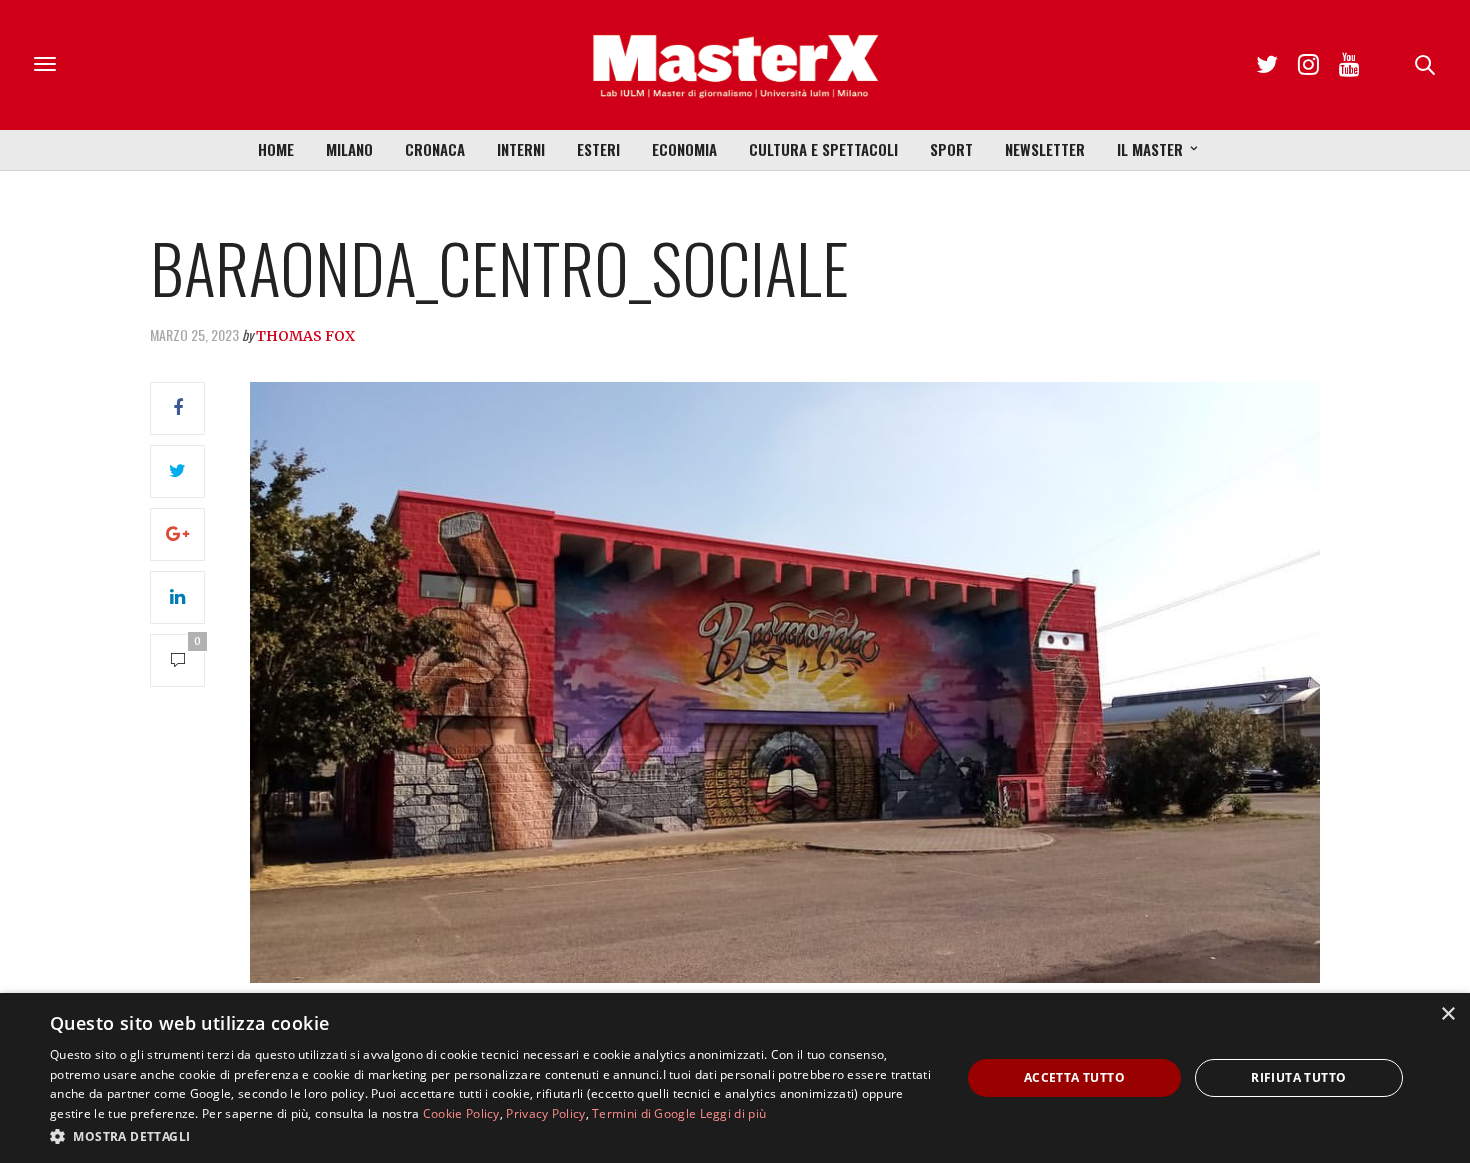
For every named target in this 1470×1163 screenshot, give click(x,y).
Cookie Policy (461, 1113)
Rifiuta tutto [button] (1298, 1077)
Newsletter (1045, 149)
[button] (492, 1136)
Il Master (1150, 149)
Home (276, 149)
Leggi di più (733, 1113)
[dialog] (735, 1078)
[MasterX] (735, 65)
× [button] (1447, 1014)
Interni (521, 149)
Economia (684, 149)
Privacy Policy (545, 1113)
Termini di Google (644, 1113)
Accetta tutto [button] (1074, 1077)
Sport (951, 149)
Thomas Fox (305, 336)
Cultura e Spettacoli (823, 149)
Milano (349, 149)
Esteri (598, 149)
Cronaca (435, 149)
